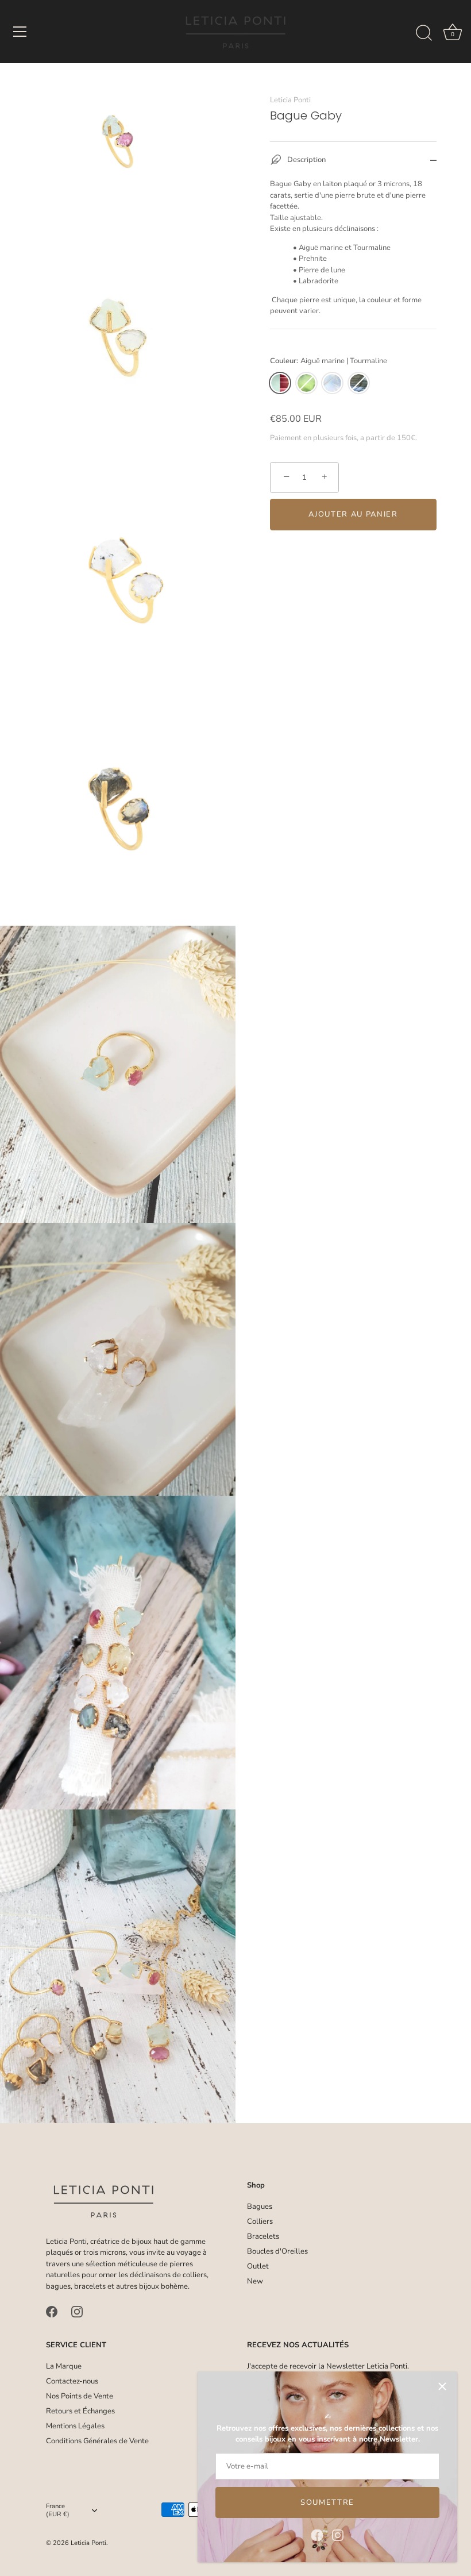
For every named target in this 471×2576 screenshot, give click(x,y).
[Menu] (20, 32)
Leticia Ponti (290, 100)
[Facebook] (317, 2535)
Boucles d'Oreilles (277, 2251)
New (255, 2281)
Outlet (258, 2266)
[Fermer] (442, 2386)
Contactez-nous (72, 2381)
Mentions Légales (75, 2426)
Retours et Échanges (80, 2411)
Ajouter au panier (353, 514)
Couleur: (329, 361)
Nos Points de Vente (80, 2396)
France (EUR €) (58, 2510)
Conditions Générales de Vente (97, 2441)
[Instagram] (338, 2535)
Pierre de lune (332, 383)
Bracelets (263, 2236)
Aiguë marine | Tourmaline (280, 383)
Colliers (260, 2221)
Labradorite (359, 383)
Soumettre (327, 2502)
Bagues (260, 2207)
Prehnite (306, 383)
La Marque (64, 2366)
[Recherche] (424, 33)
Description (306, 160)
